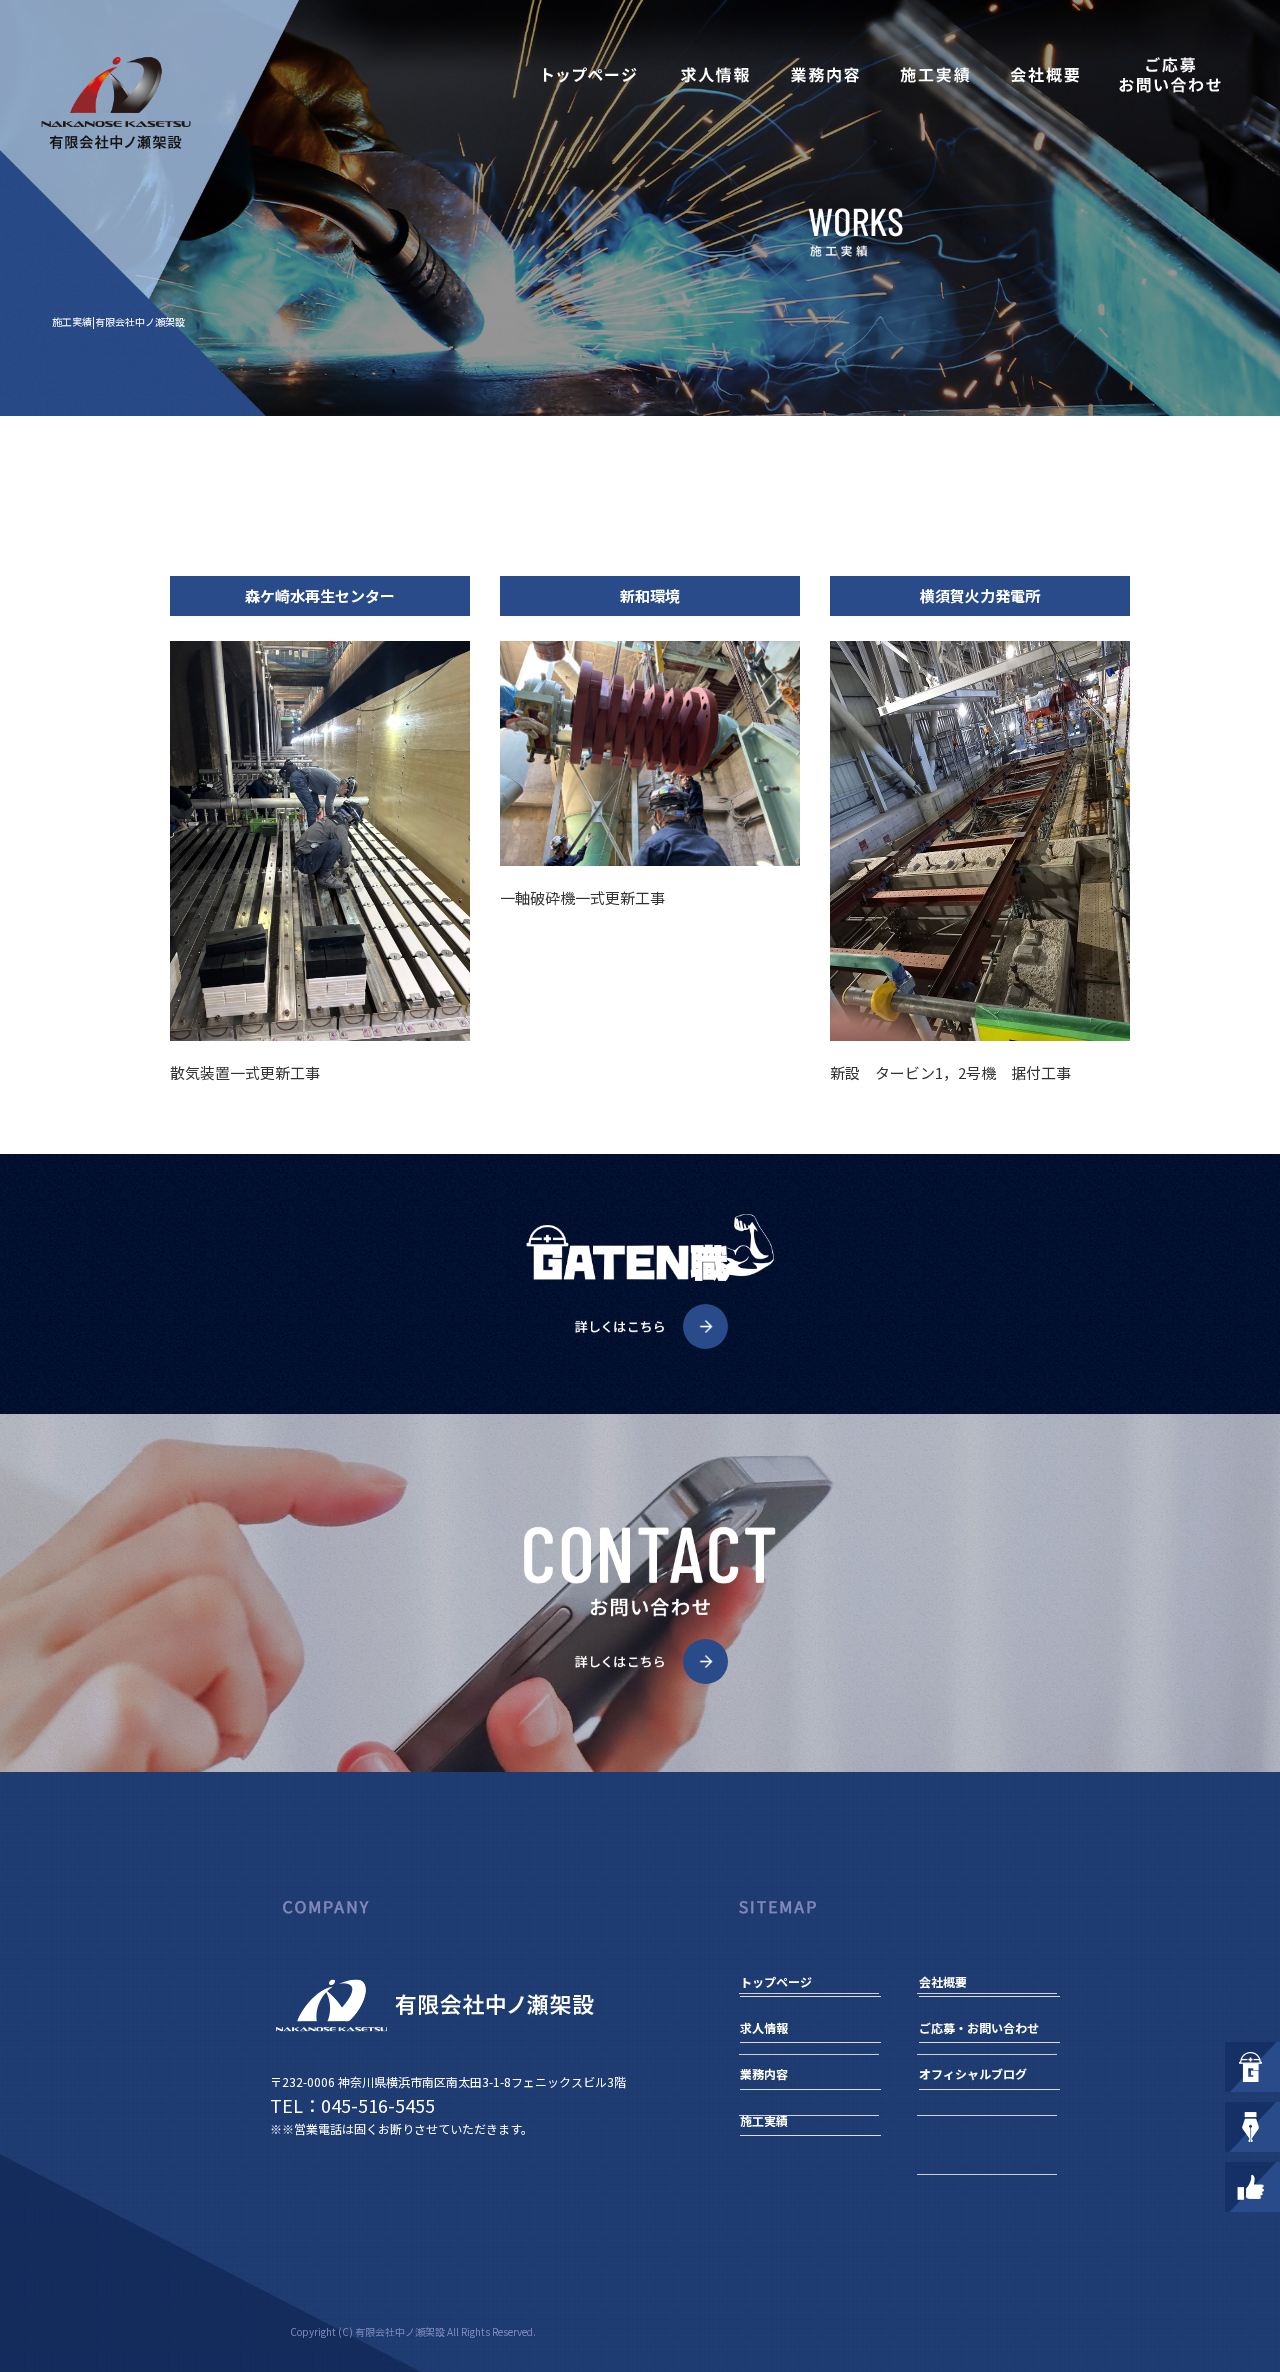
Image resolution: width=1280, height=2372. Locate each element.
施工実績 (935, 75)
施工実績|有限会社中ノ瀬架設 (118, 321)
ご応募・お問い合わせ (1170, 75)
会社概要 (1045, 75)
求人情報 (715, 75)
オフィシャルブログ (973, 2073)
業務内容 (825, 75)
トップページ (590, 75)
